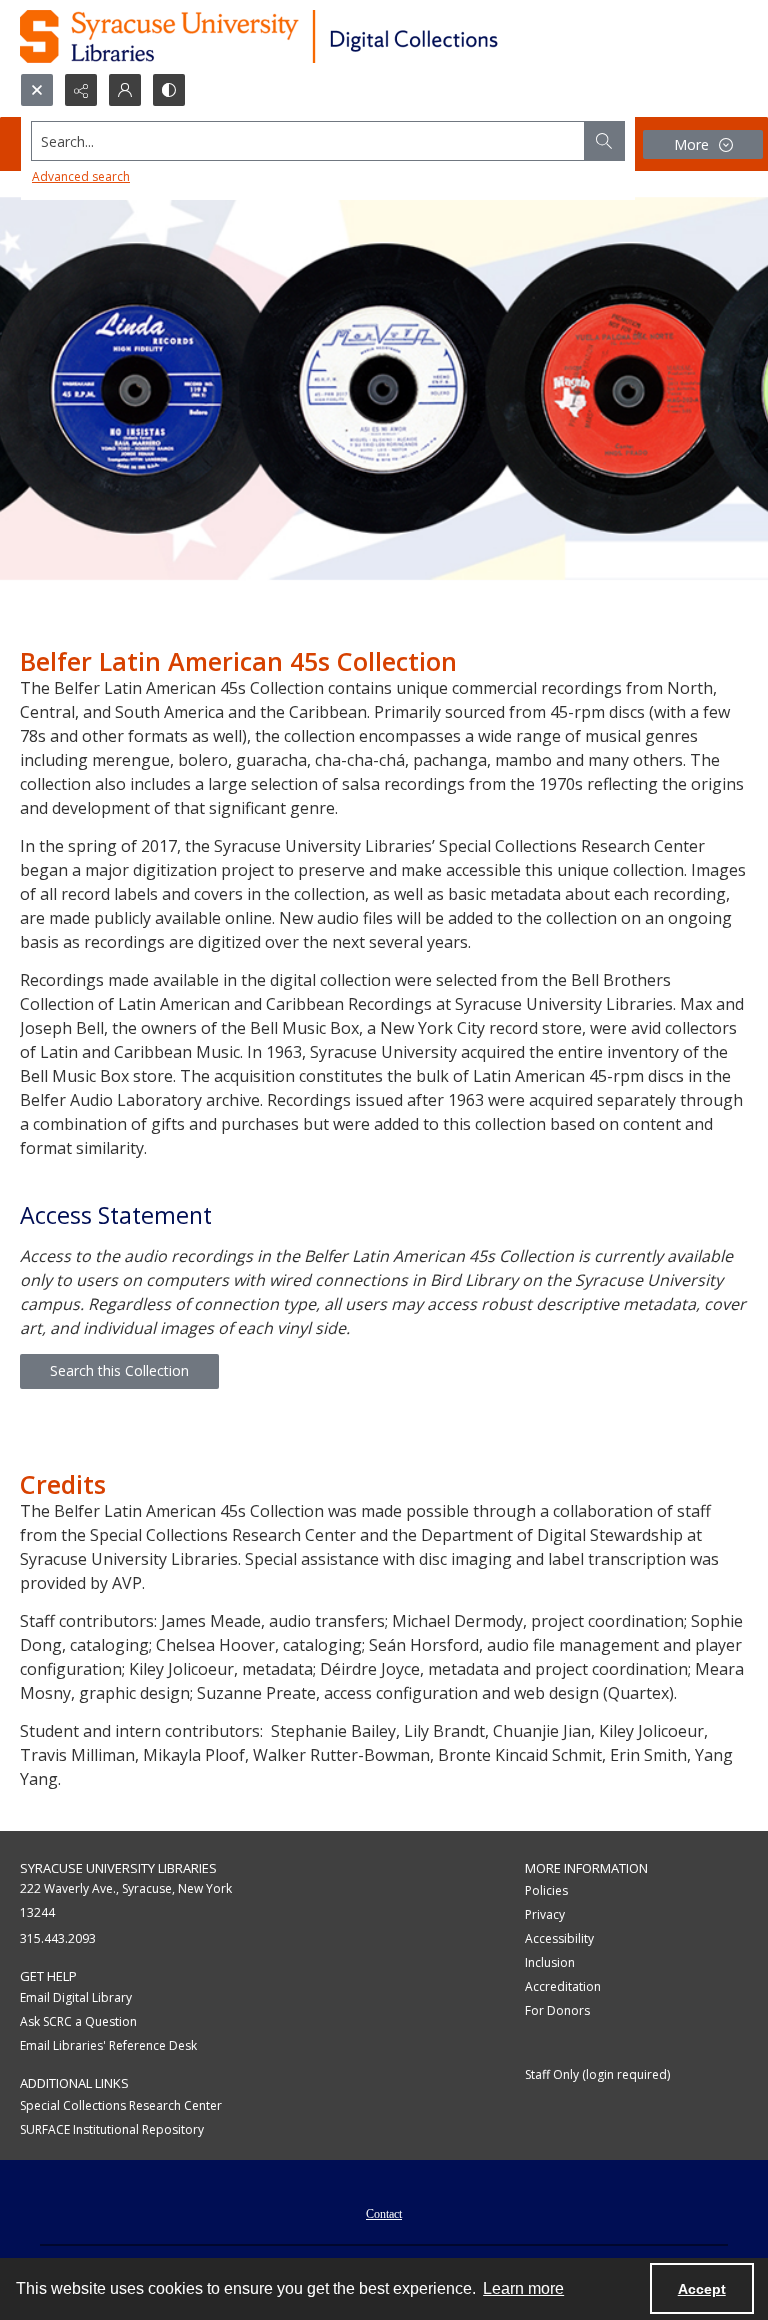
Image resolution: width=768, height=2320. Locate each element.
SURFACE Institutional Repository (112, 2129)
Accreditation (563, 1986)
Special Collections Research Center (121, 2105)
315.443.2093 (58, 1938)
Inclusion (550, 1962)
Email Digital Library (76, 1997)
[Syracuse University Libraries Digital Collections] (317, 36)
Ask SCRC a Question (78, 2021)
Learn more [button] (523, 2288)
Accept (702, 2289)
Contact (384, 2214)
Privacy (545, 1914)
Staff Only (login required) (597, 2074)
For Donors (557, 2010)
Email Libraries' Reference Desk (108, 2045)
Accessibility (559, 1938)
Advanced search (81, 176)
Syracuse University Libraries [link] (118, 1868)
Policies (546, 1890)
